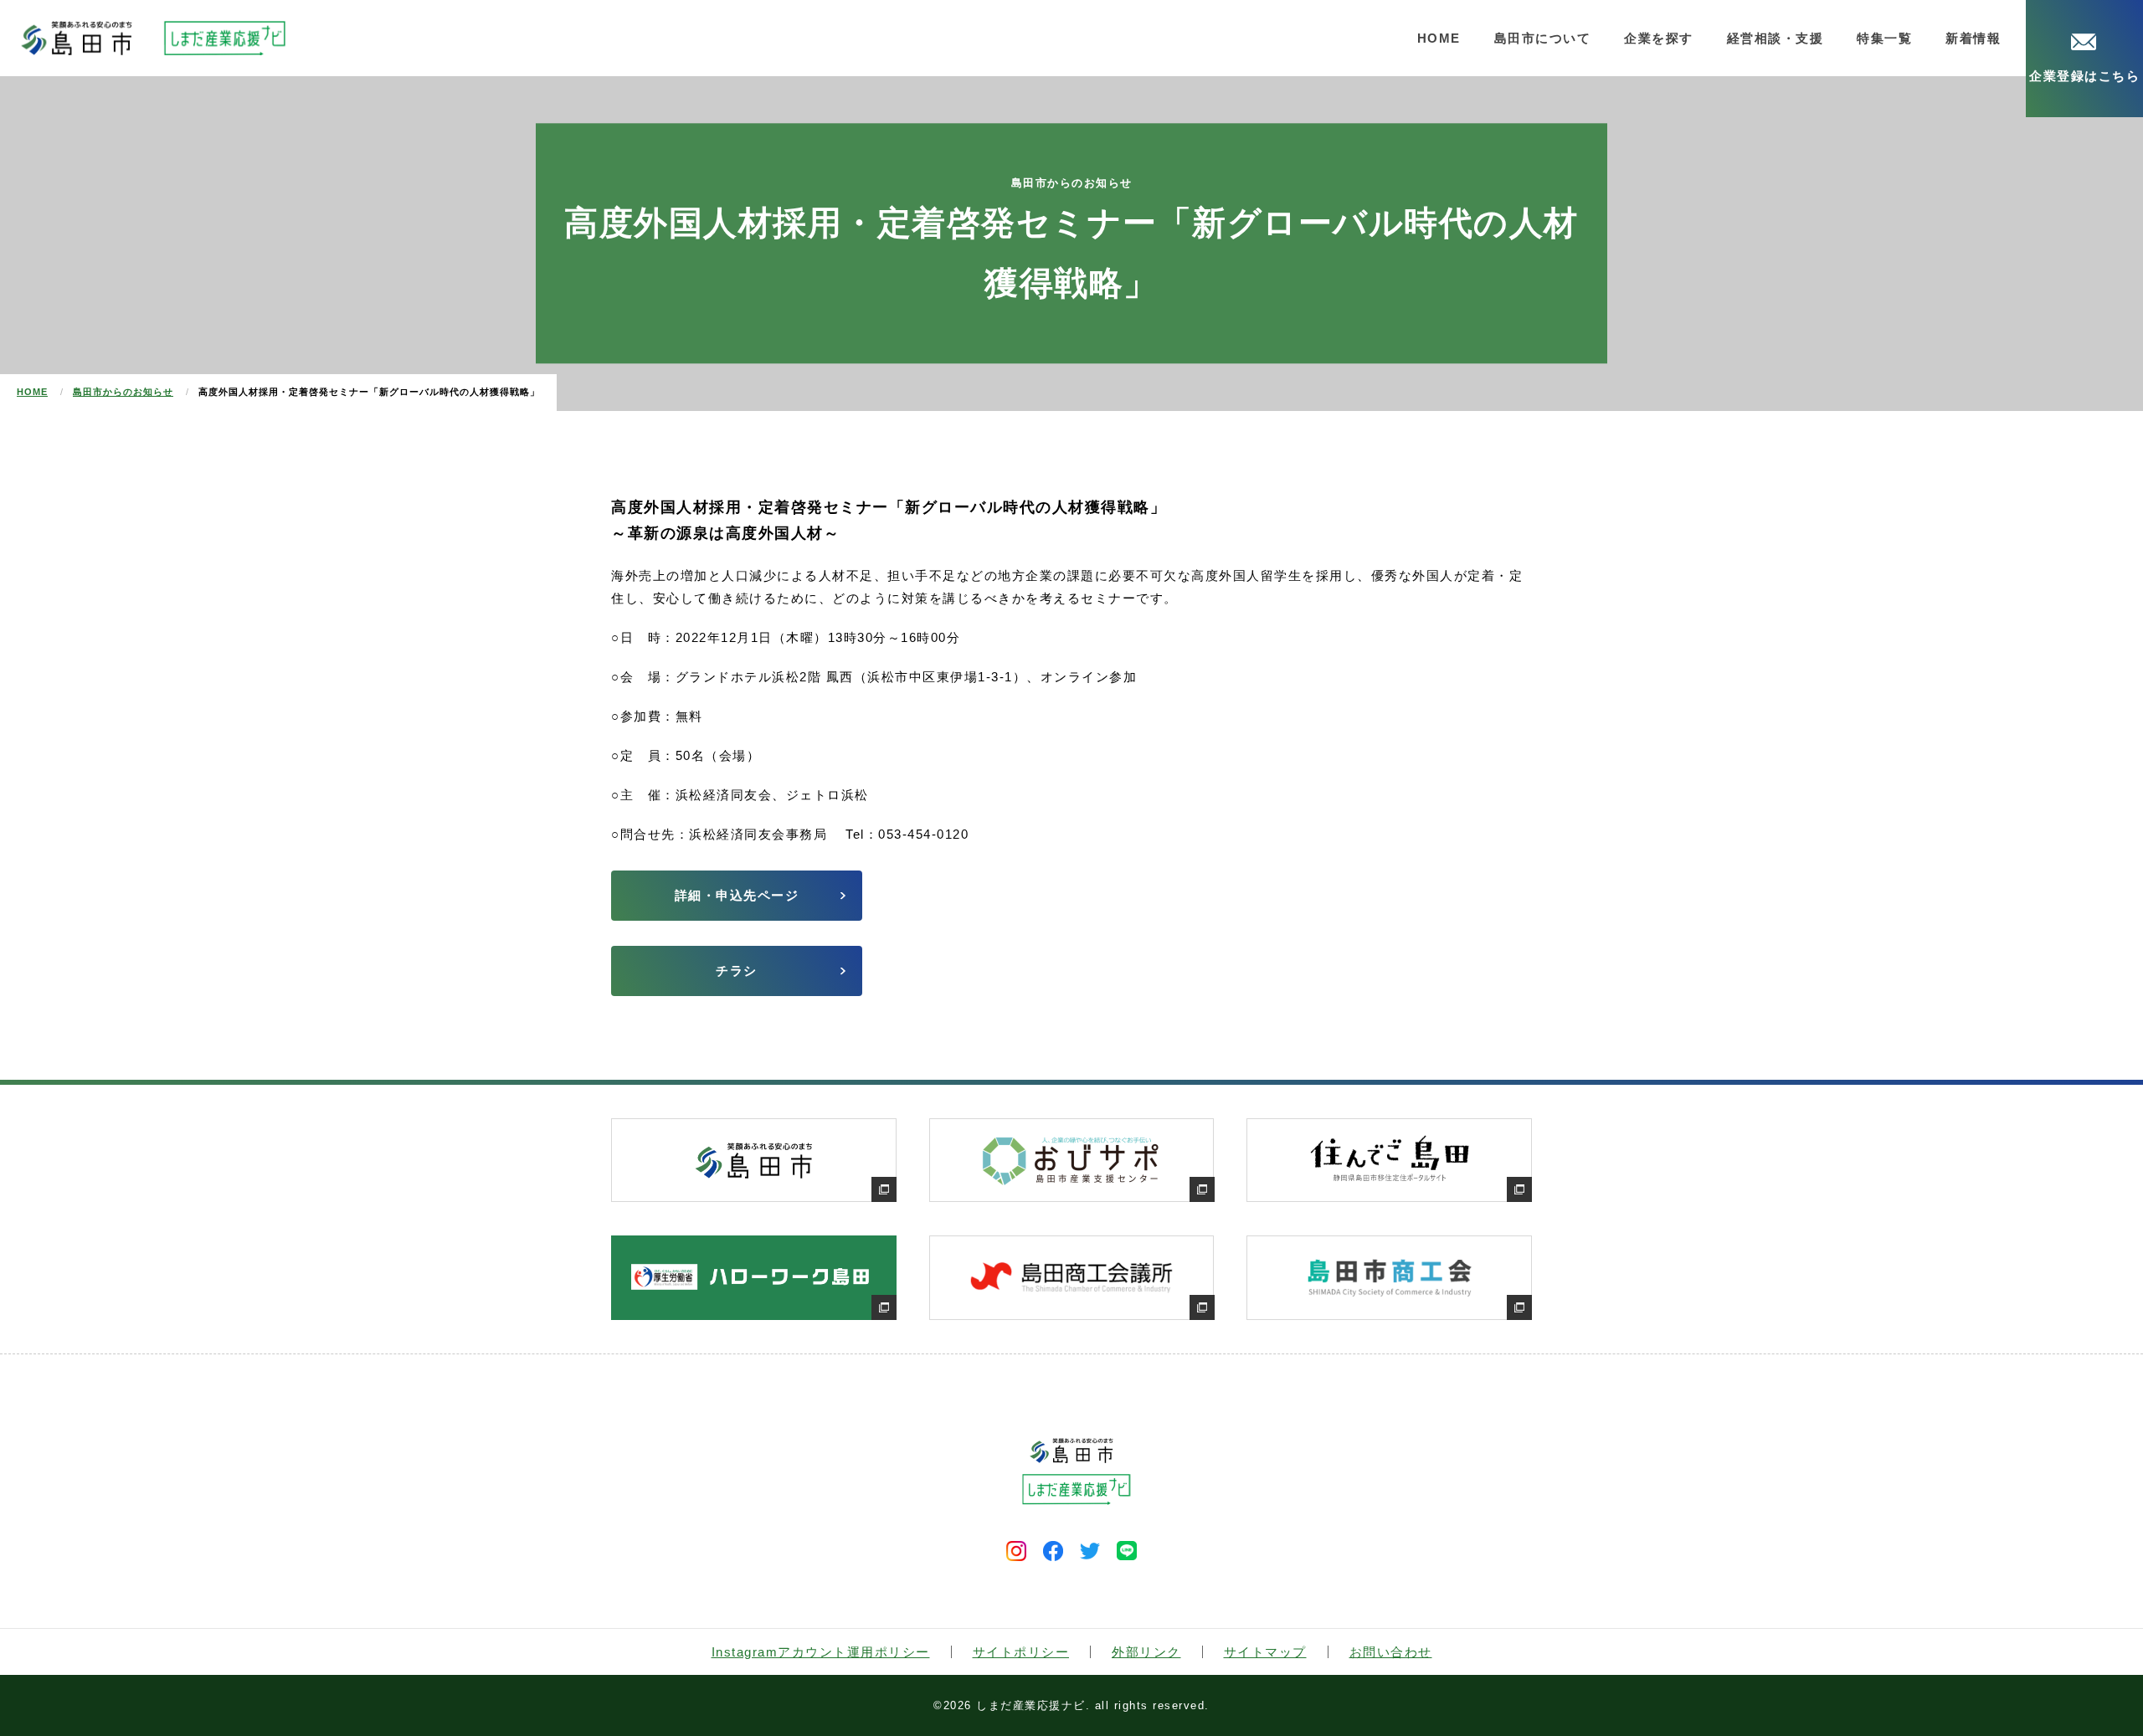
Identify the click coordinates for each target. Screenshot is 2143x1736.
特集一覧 (1884, 38)
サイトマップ (1265, 1652)
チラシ (737, 971)
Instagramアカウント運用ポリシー (821, 1652)
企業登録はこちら (2084, 76)
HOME (1439, 38)
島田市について (1543, 38)
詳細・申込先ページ (737, 895)
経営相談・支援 (1776, 38)
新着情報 (1973, 38)
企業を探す (1659, 38)
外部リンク (1146, 1652)
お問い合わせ (1391, 1652)
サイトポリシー (1021, 1652)
